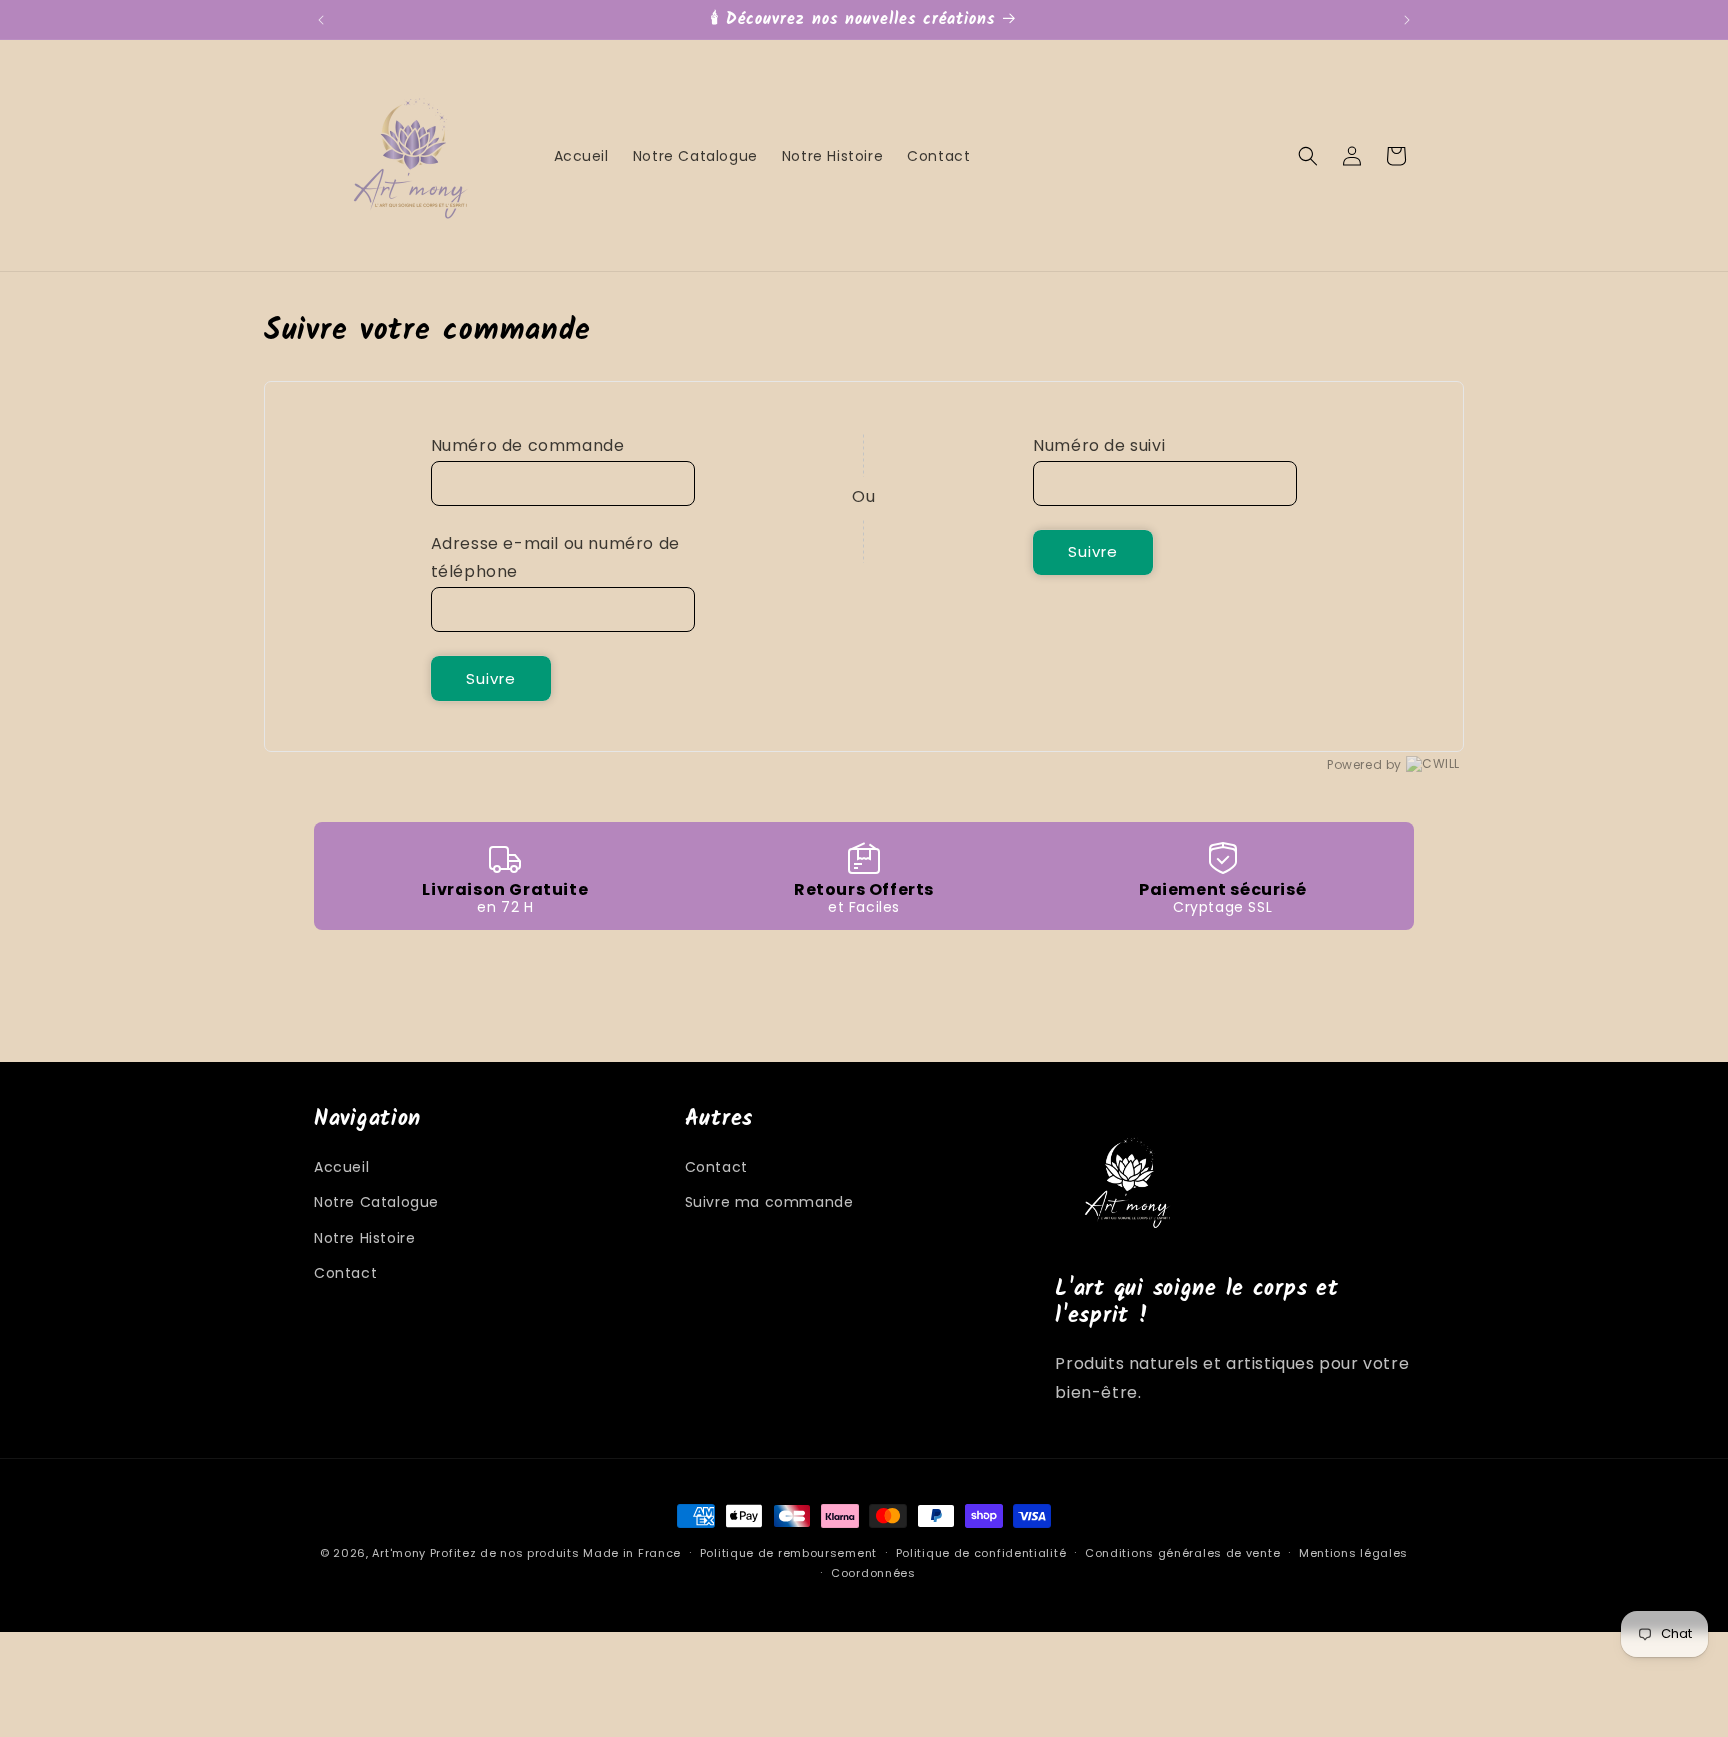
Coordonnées (873, 1573)
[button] (1308, 156)
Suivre (491, 678)
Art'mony (399, 1553)
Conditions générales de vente (1182, 1553)
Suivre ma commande (769, 1202)
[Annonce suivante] (1407, 20)
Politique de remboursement (788, 1553)
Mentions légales (1353, 1553)
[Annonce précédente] (321, 20)
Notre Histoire (364, 1238)
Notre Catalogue (376, 1202)
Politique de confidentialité (981, 1553)
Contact (345, 1273)
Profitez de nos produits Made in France (555, 1553)
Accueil (341, 1167)
